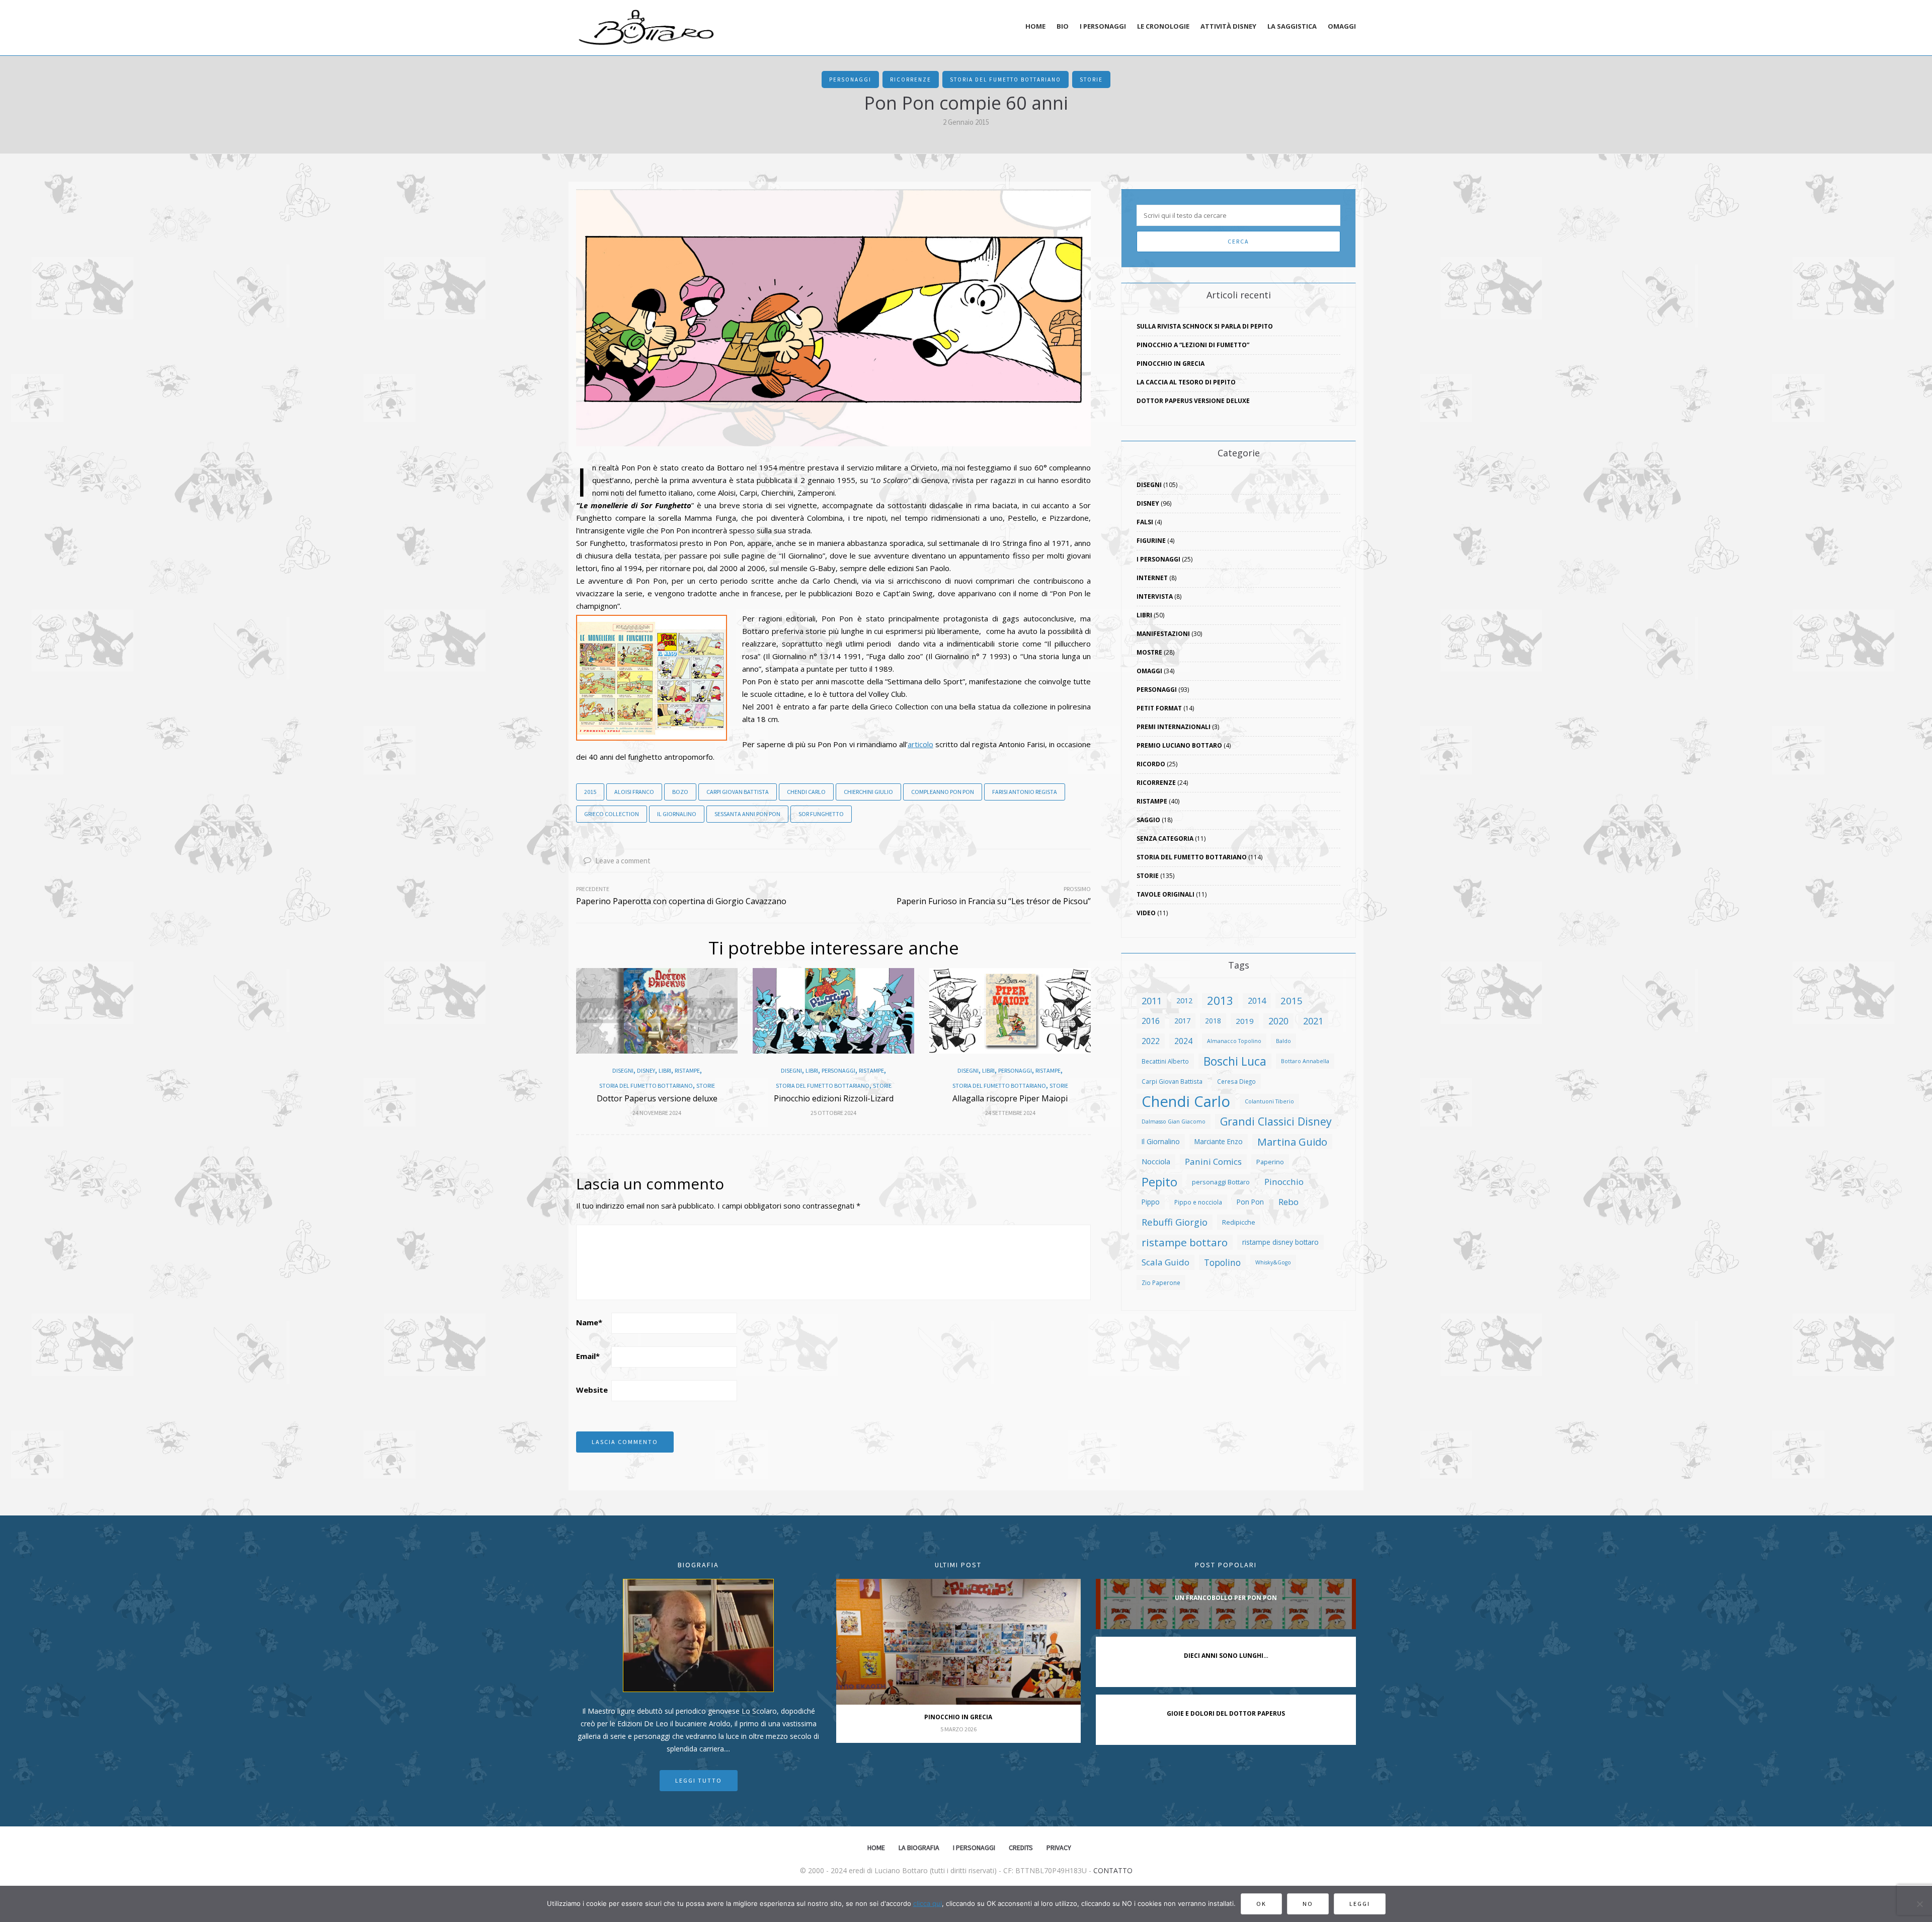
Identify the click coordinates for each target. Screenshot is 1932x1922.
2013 (1220, 1001)
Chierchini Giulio (868, 792)
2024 (1183, 1041)
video (1146, 913)
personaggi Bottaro (1221, 1182)
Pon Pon (1250, 1202)
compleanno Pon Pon (943, 792)
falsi (1145, 522)
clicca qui (928, 1903)
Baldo (1283, 1041)
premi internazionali (1174, 727)
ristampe (687, 1071)
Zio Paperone (1161, 1283)
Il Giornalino (677, 814)
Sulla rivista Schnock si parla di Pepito (1205, 326)
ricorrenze (911, 79)
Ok (1261, 1904)
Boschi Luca (1235, 1061)
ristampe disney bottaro (1280, 1242)
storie (1091, 79)
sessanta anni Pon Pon (747, 814)
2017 (1182, 1021)
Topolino (1222, 1262)
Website (592, 1390)
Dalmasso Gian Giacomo (1174, 1122)
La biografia (919, 1848)
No (1308, 1904)
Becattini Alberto (1165, 1061)
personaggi (850, 79)
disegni (623, 1071)
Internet (1152, 578)
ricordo (1151, 764)
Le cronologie (1163, 26)
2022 (1151, 1041)
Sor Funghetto (821, 814)
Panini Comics (1213, 1162)
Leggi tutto (699, 1780)
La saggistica (1292, 26)
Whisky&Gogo (1273, 1262)
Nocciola (1156, 1162)
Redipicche (1239, 1222)
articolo (920, 744)
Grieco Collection (612, 814)
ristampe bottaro (1185, 1242)
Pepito (1159, 1182)
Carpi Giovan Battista (738, 792)
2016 (1151, 1021)
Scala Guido (1165, 1262)
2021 (1313, 1021)
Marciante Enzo (1219, 1141)
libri (665, 1071)
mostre (1149, 652)
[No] (1919, 1904)
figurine (1151, 541)
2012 (1184, 1000)
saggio (1148, 820)
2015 (590, 792)
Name (589, 1322)
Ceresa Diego (1236, 1081)
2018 (1213, 1021)
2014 (1257, 1000)
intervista (1155, 596)
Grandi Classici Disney (1276, 1121)
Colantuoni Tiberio (1269, 1101)
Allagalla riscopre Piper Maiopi (1010, 1098)
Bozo (680, 792)
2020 (1278, 1021)
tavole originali (1165, 894)
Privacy (1059, 1848)
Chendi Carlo (806, 792)
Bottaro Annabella (1305, 1061)
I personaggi (1103, 26)
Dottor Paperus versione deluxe (657, 1098)
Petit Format (1159, 708)
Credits (1021, 1848)
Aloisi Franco (634, 792)
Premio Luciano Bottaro (1179, 745)
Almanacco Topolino (1234, 1041)
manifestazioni (1163, 634)
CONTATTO (1113, 1870)
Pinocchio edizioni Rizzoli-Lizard (834, 1098)
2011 (1152, 1000)
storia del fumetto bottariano (1005, 79)
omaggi (1149, 671)
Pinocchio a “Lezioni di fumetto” (1193, 345)
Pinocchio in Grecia (1171, 364)
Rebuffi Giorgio (1175, 1222)
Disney (646, 1071)
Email (588, 1356)
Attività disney (1228, 26)
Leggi (1360, 1904)
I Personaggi (1158, 559)
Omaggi (1342, 26)
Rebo (1289, 1202)
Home (1035, 26)
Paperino (1270, 1162)
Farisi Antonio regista (1025, 792)
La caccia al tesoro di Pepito (1186, 382)
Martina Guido (1292, 1142)
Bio (1063, 26)
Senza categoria (1165, 838)
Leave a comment (622, 861)
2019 (1245, 1021)
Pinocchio (1284, 1182)
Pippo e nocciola (1198, 1202)
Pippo (1151, 1202)
